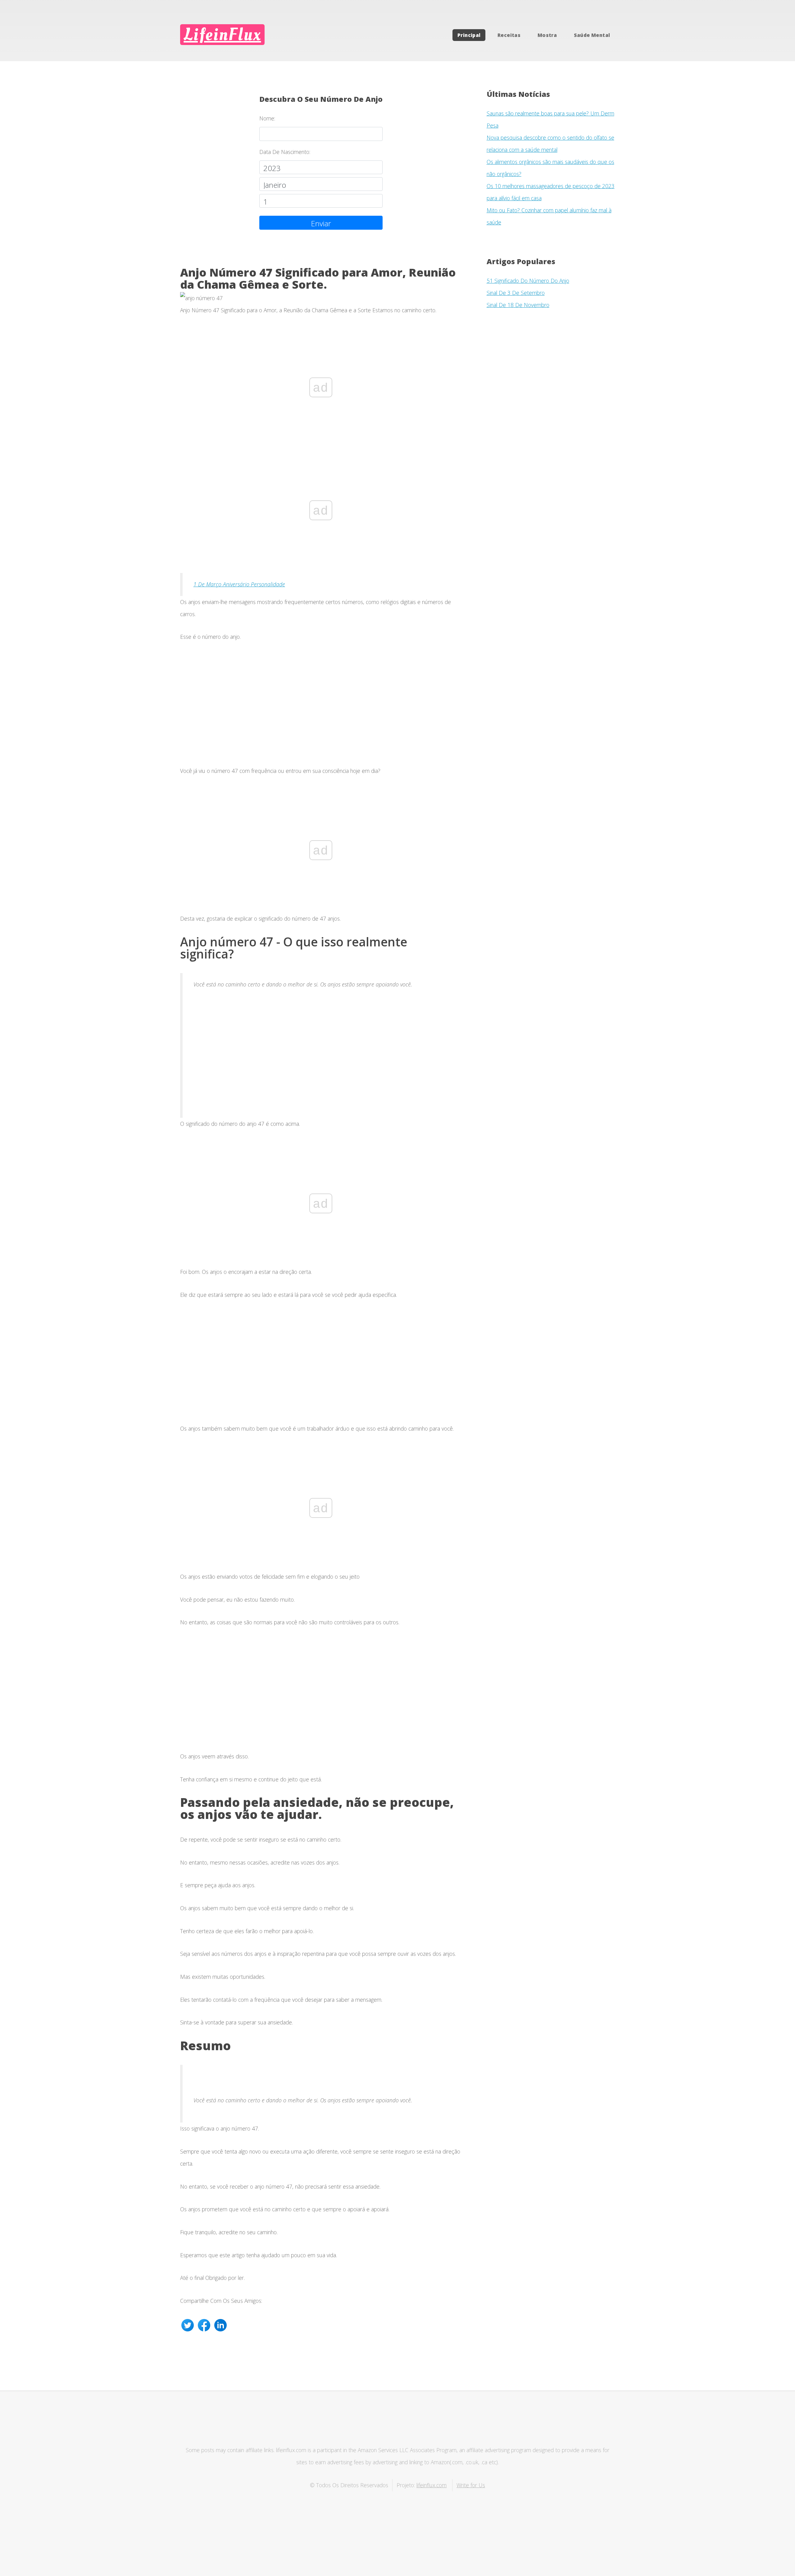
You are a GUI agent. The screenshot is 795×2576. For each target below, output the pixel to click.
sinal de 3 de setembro (516, 293)
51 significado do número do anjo (528, 281)
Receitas (509, 35)
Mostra (547, 35)
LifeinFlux (222, 35)
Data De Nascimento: (285, 152)
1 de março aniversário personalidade (239, 584)
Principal (469, 35)
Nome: (267, 118)
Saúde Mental (592, 35)
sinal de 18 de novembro (518, 305)
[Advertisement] (321, 709)
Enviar (321, 223)
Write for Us (471, 2485)
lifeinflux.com (432, 2485)
